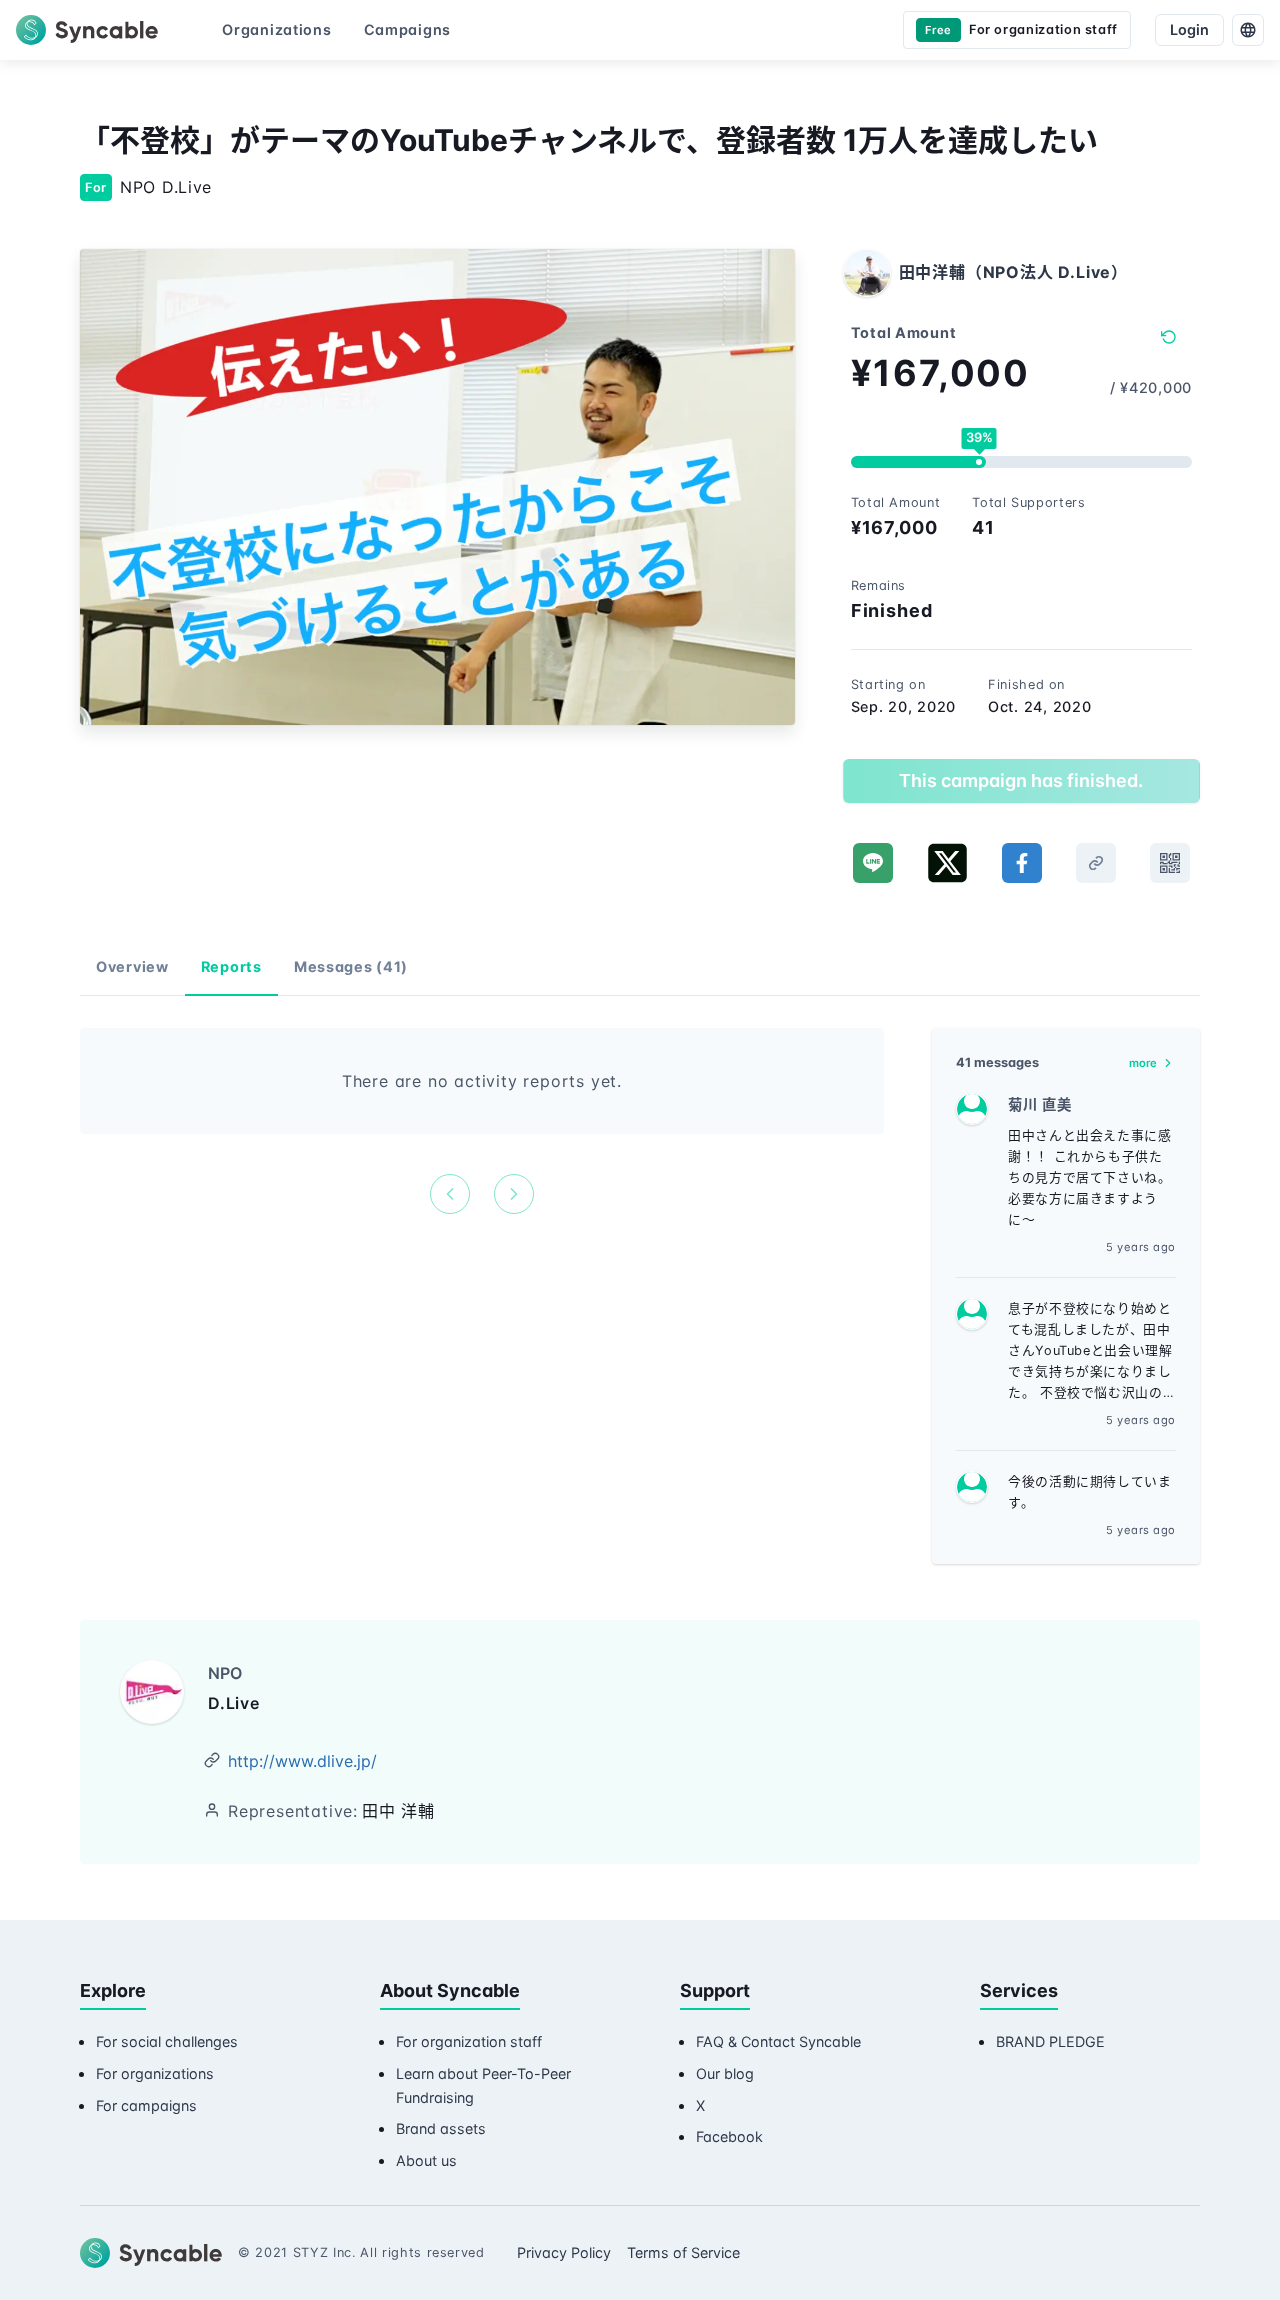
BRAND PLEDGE (1050, 2041)
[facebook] (1022, 863)
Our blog (725, 2073)
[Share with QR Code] (1170, 863)
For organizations (155, 2073)
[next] (514, 1194)
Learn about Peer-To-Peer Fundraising (483, 2085)
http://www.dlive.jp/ (302, 1761)
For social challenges (167, 2041)
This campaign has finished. (1021, 780)
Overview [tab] (132, 966)
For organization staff (469, 2041)
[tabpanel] (482, 1121)
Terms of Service (683, 2252)
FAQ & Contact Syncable (778, 2041)
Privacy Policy (564, 2252)
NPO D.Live (166, 187)
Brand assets (441, 2128)
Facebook (729, 2136)
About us (426, 2160)
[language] (1248, 30)
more (1143, 1063)
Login (1189, 29)
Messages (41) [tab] (351, 966)
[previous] (450, 1194)
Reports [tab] (231, 966)
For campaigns (146, 2105)
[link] (1096, 863)
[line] (873, 863)
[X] (947, 863)
